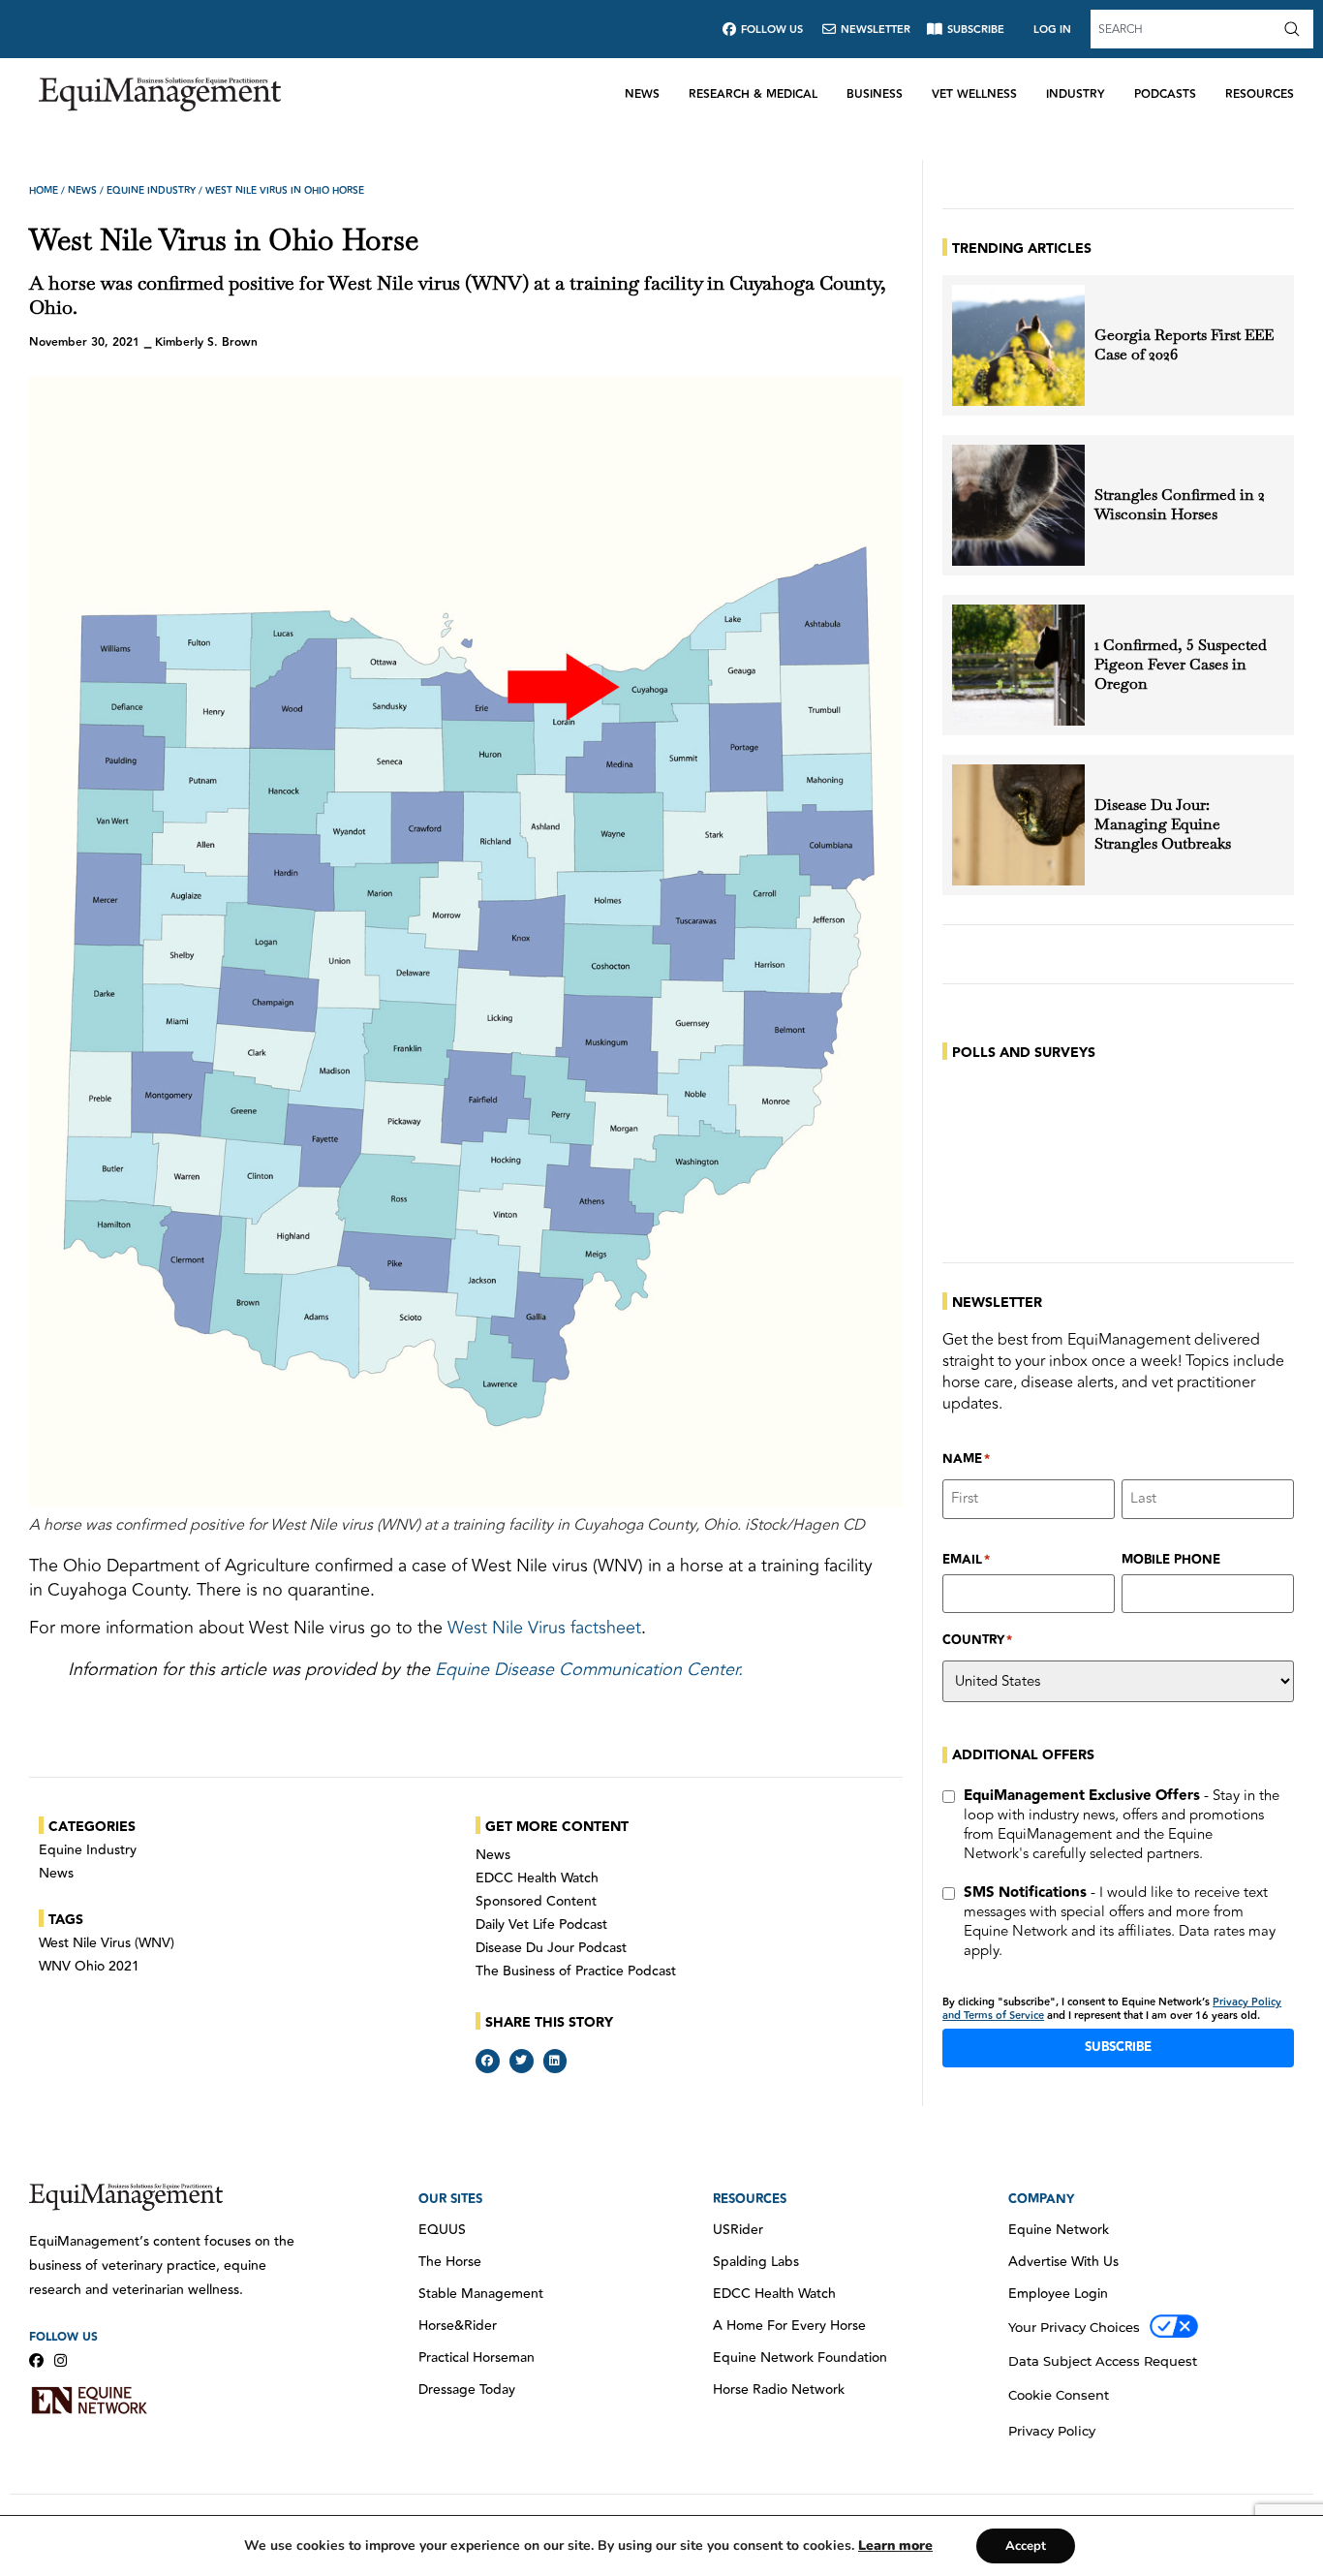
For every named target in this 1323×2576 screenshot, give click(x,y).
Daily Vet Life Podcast (541, 1925)
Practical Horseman (477, 2358)
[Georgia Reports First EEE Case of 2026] (1018, 345)
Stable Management (481, 2294)
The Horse (450, 2262)
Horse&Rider (458, 2326)
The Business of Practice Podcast (576, 1971)
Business (875, 94)
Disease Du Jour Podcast (551, 1948)
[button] (488, 2061)
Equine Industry (151, 191)
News (642, 94)
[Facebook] (36, 2360)
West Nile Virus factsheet (544, 1628)
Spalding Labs (756, 2262)
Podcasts (1165, 94)
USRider (738, 2230)
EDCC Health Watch (537, 1878)
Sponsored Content (536, 1902)
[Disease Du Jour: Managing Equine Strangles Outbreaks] (1018, 825)
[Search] (1296, 29)
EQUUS (442, 2230)
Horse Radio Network (779, 2390)
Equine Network (1059, 2230)
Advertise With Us (1063, 2262)
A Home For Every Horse (789, 2326)
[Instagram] (61, 2360)
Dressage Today (467, 2390)
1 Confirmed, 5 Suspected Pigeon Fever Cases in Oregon (1181, 665)
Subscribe (1118, 2047)
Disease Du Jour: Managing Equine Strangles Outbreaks (1165, 824)
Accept (1026, 2546)
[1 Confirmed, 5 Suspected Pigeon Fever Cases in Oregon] (1018, 665)
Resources (1260, 94)
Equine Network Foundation (800, 2358)
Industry (1076, 94)
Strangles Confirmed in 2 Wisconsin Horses (1180, 505)
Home (44, 191)
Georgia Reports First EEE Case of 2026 (1184, 345)
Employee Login (1058, 2294)
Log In (1052, 30)
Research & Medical (753, 94)
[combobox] (1185, 29)
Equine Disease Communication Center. (589, 1669)
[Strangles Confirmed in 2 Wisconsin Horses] (1018, 505)
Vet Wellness (974, 94)
